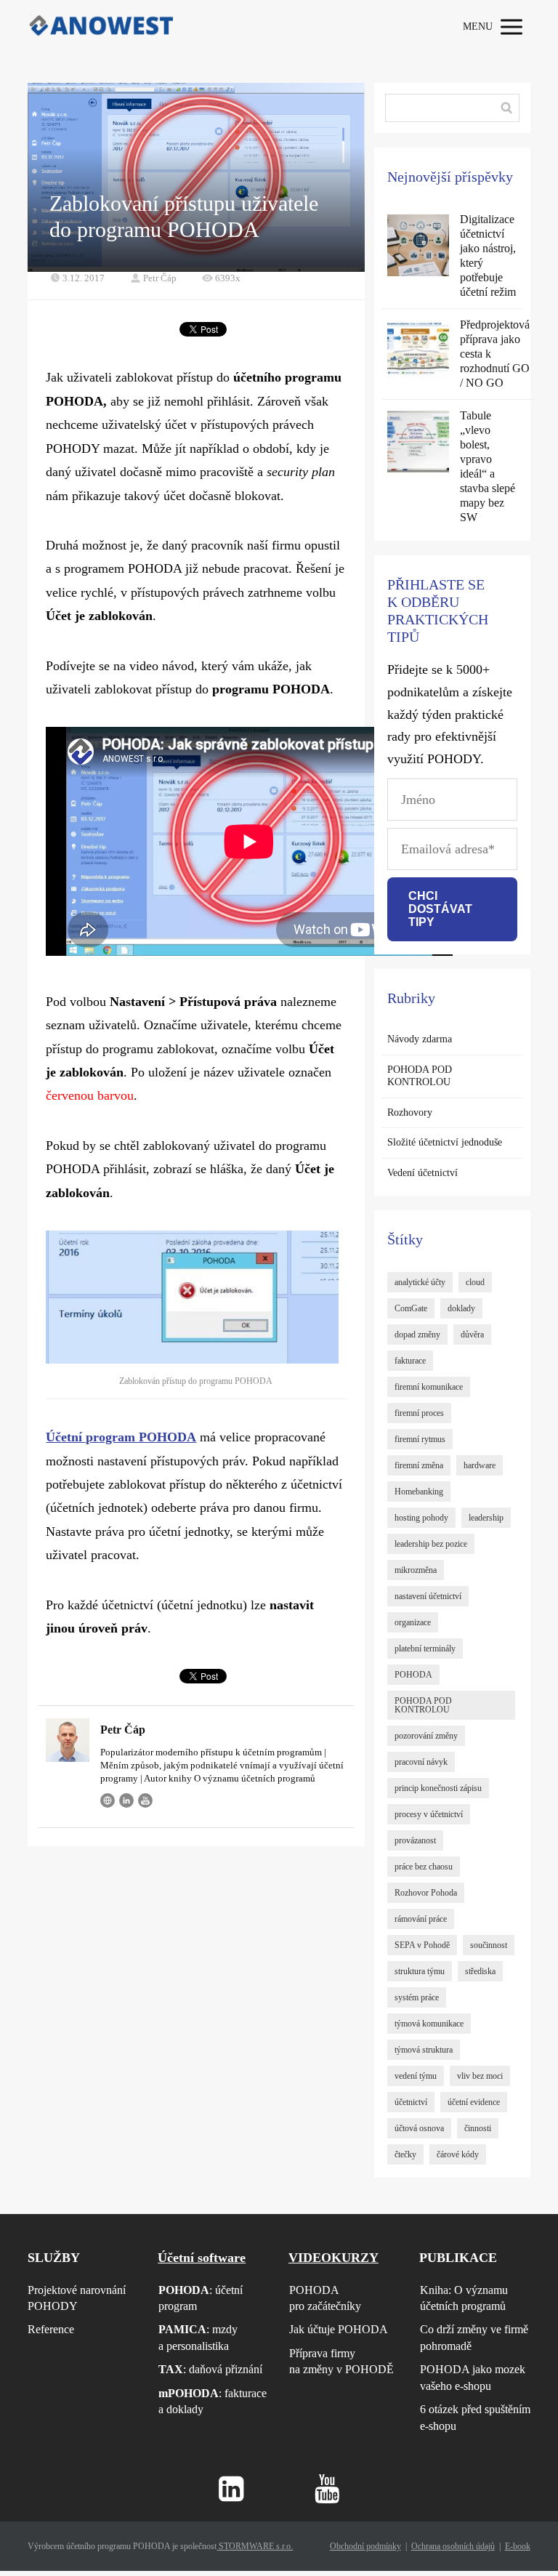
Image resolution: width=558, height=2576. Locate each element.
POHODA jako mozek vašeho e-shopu (473, 2377)
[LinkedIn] (126, 1800)
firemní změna (419, 1465)
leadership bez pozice (431, 1544)
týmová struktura (424, 2050)
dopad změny (417, 1335)
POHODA (413, 1675)
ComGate (411, 1308)
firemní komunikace (429, 1387)
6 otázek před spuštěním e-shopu (475, 2417)
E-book (518, 2546)
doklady (461, 1308)
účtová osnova (419, 2128)
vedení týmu (416, 2076)
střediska (480, 1971)
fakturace (410, 1361)
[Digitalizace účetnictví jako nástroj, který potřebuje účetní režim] (418, 245)
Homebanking (419, 1492)
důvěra (472, 1335)
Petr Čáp (160, 278)
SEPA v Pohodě (422, 1945)
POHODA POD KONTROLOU (420, 1076)
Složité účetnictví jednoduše (445, 1142)
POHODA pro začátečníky (325, 2298)
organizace (413, 1622)
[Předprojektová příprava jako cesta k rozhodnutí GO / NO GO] (418, 351)
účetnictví (411, 2102)
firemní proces (419, 1413)
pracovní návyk (421, 1762)
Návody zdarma (420, 1039)
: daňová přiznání (210, 2369)
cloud (475, 1282)
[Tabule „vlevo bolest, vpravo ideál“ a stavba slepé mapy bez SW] (418, 442)
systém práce (417, 1997)
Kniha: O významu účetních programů (464, 2298)
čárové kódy (458, 2154)
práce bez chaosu (424, 1867)
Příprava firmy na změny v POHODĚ (341, 2361)
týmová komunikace (429, 2024)
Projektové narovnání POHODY (77, 2298)
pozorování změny (426, 1736)
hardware (480, 1465)
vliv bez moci (480, 2076)
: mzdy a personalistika (198, 2337)
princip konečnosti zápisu (438, 1788)
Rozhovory (410, 1112)
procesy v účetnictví (429, 1814)
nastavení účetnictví (428, 1596)
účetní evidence (474, 2102)
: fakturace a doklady (213, 2401)
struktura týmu (420, 1971)
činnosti (478, 2128)
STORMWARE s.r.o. (255, 2546)
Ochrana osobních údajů (453, 2546)
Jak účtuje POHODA (339, 2329)
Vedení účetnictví (422, 1173)
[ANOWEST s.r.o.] (100, 27)
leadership (486, 1518)
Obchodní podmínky (365, 2546)
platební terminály (425, 1649)
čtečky (405, 2154)
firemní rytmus (420, 1439)
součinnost (489, 1945)
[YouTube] (145, 1800)
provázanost (415, 1840)
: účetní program (201, 2298)
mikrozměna (416, 1570)
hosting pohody (421, 1518)
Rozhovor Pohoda (426, 1893)
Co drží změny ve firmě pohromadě (474, 2337)
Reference (51, 2329)
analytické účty (420, 1282)
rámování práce (421, 1919)
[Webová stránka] (108, 1800)
